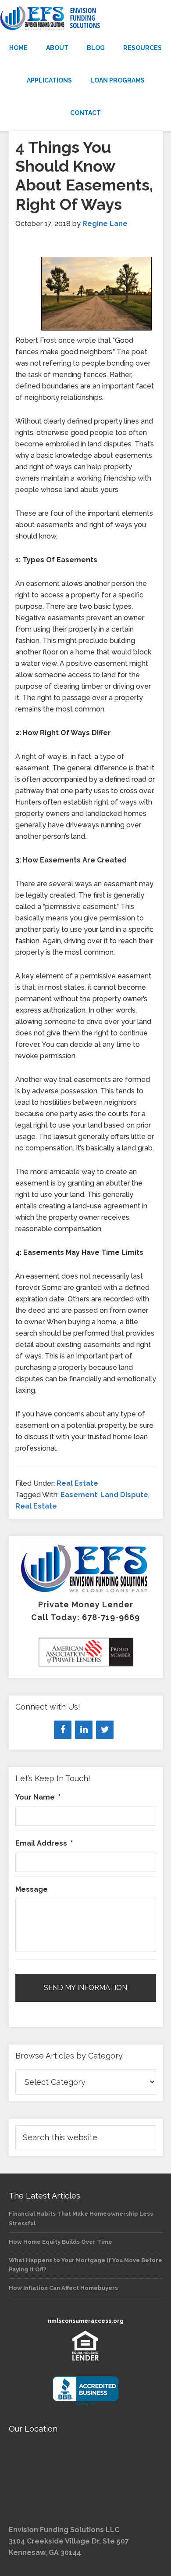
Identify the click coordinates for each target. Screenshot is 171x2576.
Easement (79, 1495)
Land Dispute (124, 1495)
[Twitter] (105, 1730)
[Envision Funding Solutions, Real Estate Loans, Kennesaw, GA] (85, 2391)
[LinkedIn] (84, 1730)
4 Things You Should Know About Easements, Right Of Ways (84, 176)
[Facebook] (63, 1730)
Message (32, 1889)
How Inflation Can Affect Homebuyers (63, 2288)
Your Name (38, 1797)
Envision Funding (85, 18)
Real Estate (77, 1483)
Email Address (44, 1843)
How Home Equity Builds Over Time (61, 2242)
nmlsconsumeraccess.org (86, 2321)
